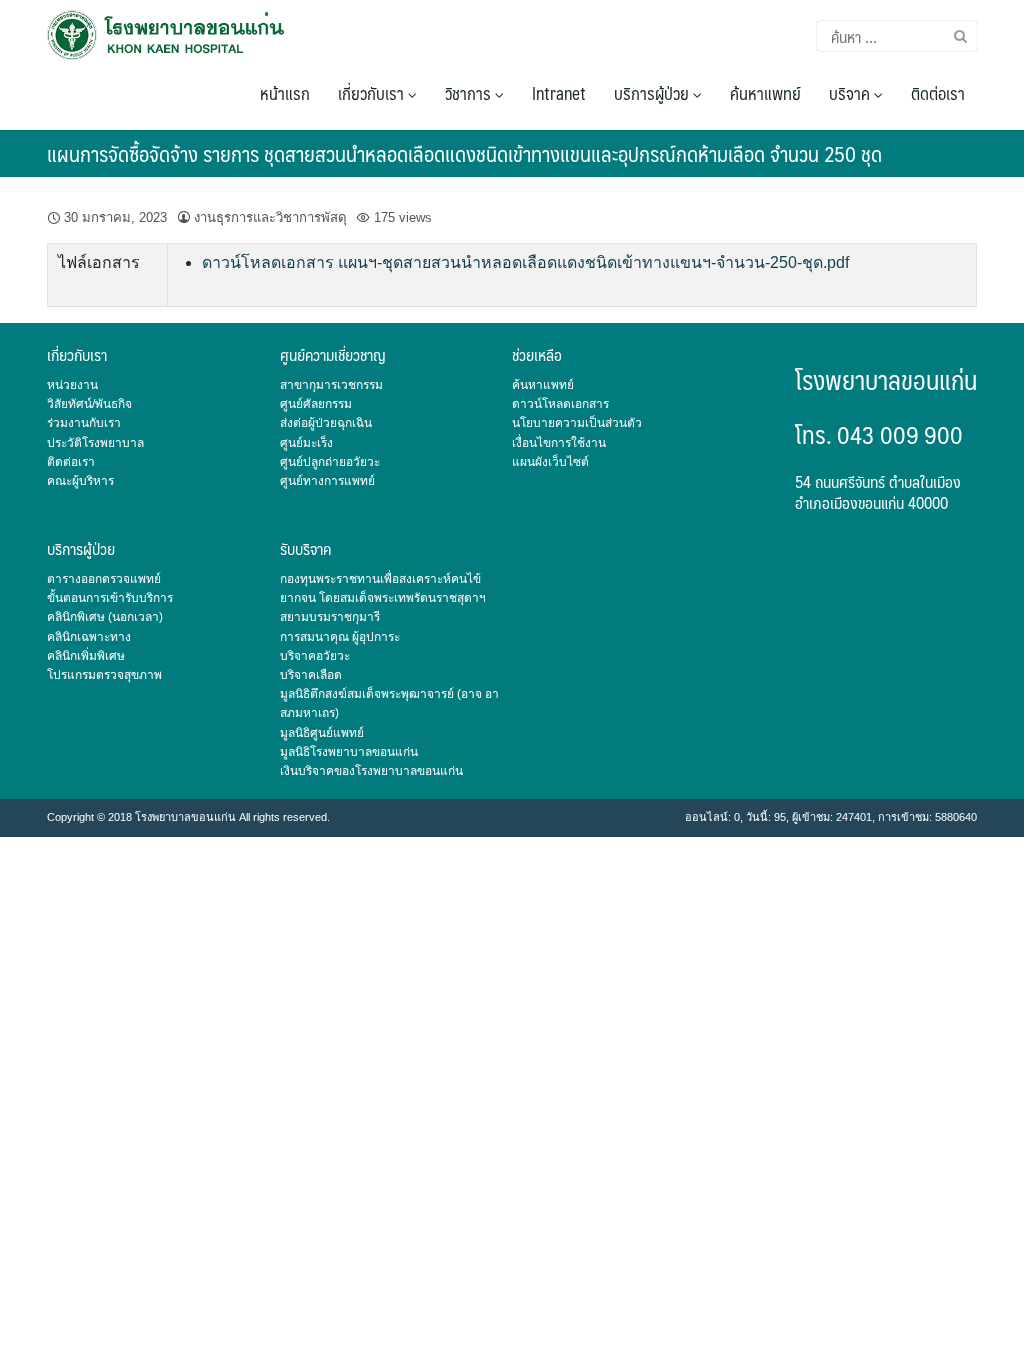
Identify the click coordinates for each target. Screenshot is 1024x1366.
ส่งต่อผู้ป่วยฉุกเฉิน (326, 423)
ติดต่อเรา (938, 93)
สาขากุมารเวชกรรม (331, 385)
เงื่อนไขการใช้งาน (559, 443)
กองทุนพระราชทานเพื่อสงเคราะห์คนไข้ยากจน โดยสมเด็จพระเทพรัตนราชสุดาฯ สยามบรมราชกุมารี (383, 598)
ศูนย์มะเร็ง (306, 443)
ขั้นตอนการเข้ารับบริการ (110, 598)
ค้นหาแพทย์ (765, 93)
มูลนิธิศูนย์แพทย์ (322, 733)
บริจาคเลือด (311, 675)
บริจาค (851, 93)
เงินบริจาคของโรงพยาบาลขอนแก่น (371, 771)
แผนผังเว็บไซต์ (550, 462)
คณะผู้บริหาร (80, 481)
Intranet (559, 93)
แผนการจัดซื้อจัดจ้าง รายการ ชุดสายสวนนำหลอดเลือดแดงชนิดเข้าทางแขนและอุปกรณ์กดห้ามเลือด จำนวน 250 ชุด (464, 153)
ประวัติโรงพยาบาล (95, 443)
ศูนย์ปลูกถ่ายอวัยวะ (330, 462)
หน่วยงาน (72, 385)
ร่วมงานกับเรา (84, 423)
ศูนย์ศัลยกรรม (316, 404)
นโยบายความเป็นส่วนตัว (577, 423)
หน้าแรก (285, 93)
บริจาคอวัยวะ (315, 656)
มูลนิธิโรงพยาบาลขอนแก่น (349, 752)
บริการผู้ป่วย (653, 93)
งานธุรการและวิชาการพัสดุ (270, 217)
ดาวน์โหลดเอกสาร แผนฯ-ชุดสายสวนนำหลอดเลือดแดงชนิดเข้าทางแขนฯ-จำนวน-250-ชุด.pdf (525, 262)
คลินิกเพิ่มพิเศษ (86, 656)
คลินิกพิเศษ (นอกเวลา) (105, 617)
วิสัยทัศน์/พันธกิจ (89, 404)
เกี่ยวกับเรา (373, 93)
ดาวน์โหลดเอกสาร (560, 404)
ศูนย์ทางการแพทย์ (327, 481)
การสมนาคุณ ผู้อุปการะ (340, 637)
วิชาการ (470, 93)
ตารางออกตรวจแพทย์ (104, 579)
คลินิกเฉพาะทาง (89, 637)
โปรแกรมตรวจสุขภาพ (104, 675)
